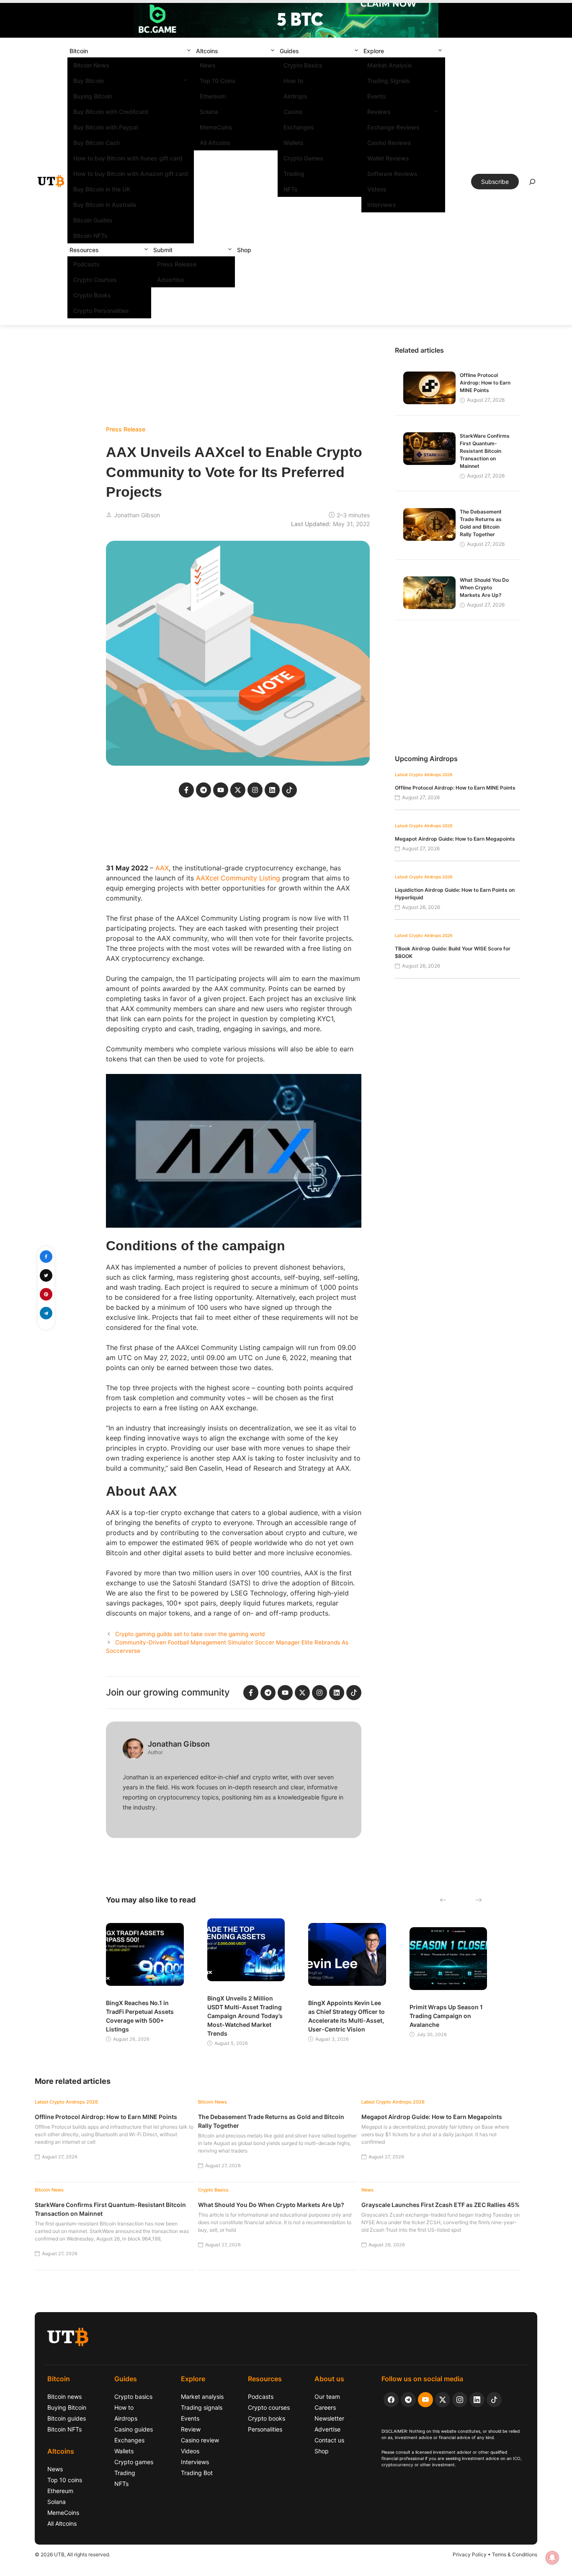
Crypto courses (269, 2407)
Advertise (170, 280)
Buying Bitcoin (93, 96)
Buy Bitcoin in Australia (105, 205)
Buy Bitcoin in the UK (102, 189)
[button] (189, 51)
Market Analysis (390, 65)
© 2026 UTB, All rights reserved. (72, 2554)
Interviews (382, 205)
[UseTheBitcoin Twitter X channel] (443, 2400)
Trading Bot (197, 2473)
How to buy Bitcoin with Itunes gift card (128, 158)
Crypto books (267, 2418)
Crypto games (134, 2462)
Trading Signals (389, 81)
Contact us (329, 2440)
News (208, 65)
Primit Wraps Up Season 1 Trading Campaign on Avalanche (446, 2016)
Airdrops (295, 96)
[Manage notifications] (552, 2558)
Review (191, 2429)
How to (293, 81)
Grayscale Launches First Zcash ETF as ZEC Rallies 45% (441, 2205)
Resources (84, 250)
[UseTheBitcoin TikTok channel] (494, 2400)
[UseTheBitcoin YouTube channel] (425, 2400)
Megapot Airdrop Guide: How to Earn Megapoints (455, 839)
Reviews (379, 112)
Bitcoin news (64, 2397)
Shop (244, 250)
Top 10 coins (65, 2480)
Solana (209, 112)
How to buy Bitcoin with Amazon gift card (131, 174)
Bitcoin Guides (93, 220)
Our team (327, 2397)
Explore (374, 51)
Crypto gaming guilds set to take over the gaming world (190, 1634)
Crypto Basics (303, 65)
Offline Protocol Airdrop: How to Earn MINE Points (485, 383)
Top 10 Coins (218, 81)
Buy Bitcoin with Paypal (106, 127)
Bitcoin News (91, 65)
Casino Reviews (389, 143)
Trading (294, 174)
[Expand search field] (532, 184)
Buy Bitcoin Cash (97, 143)
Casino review (200, 2440)
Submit (163, 250)
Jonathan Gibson (137, 515)
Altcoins (207, 51)
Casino (293, 112)
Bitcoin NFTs (90, 236)
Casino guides (134, 2429)
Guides (289, 51)
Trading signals (202, 2407)
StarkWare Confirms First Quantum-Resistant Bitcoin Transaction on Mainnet (485, 451)
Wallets (294, 143)
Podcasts (86, 264)
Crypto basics (133, 2397)
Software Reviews (392, 174)
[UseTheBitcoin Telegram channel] (408, 2400)
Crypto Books (92, 295)
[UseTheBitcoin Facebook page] (391, 2400)
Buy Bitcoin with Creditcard (111, 112)
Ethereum (213, 96)
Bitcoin (79, 51)
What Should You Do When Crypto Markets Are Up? (484, 587)
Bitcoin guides (67, 2418)
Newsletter (329, 2418)
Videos (377, 189)
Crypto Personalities (101, 311)
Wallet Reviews (388, 158)
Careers (325, 2407)
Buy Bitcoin (89, 81)
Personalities (265, 2429)
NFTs (291, 189)
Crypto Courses (95, 280)
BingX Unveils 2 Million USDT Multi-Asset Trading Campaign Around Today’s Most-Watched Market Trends (245, 2016)
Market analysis (202, 2397)
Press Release (177, 264)
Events (377, 96)
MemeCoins (216, 127)
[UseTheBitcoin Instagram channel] (460, 2400)
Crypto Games (303, 158)
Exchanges (299, 127)
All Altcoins (215, 143)
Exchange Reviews (393, 127)
